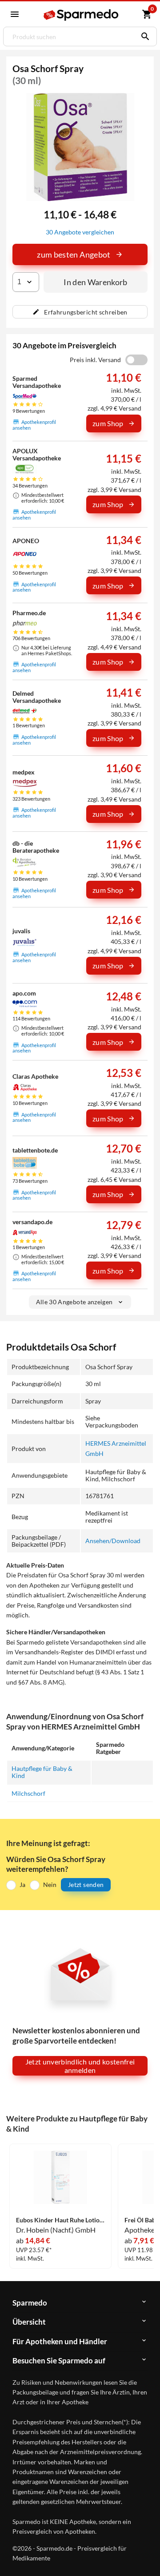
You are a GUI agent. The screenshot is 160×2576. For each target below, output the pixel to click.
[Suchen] (143, 36)
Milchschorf (28, 1793)
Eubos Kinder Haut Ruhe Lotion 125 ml (60, 2220)
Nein (50, 1885)
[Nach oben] (146, 2556)
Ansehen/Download (113, 1541)
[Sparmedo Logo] (81, 15)
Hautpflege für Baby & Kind (42, 1772)
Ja (22, 1885)
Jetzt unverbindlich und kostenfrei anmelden (80, 2066)
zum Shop (108, 423)
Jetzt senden (86, 1885)
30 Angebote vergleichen (80, 232)
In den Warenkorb (96, 282)
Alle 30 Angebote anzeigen (74, 1302)
